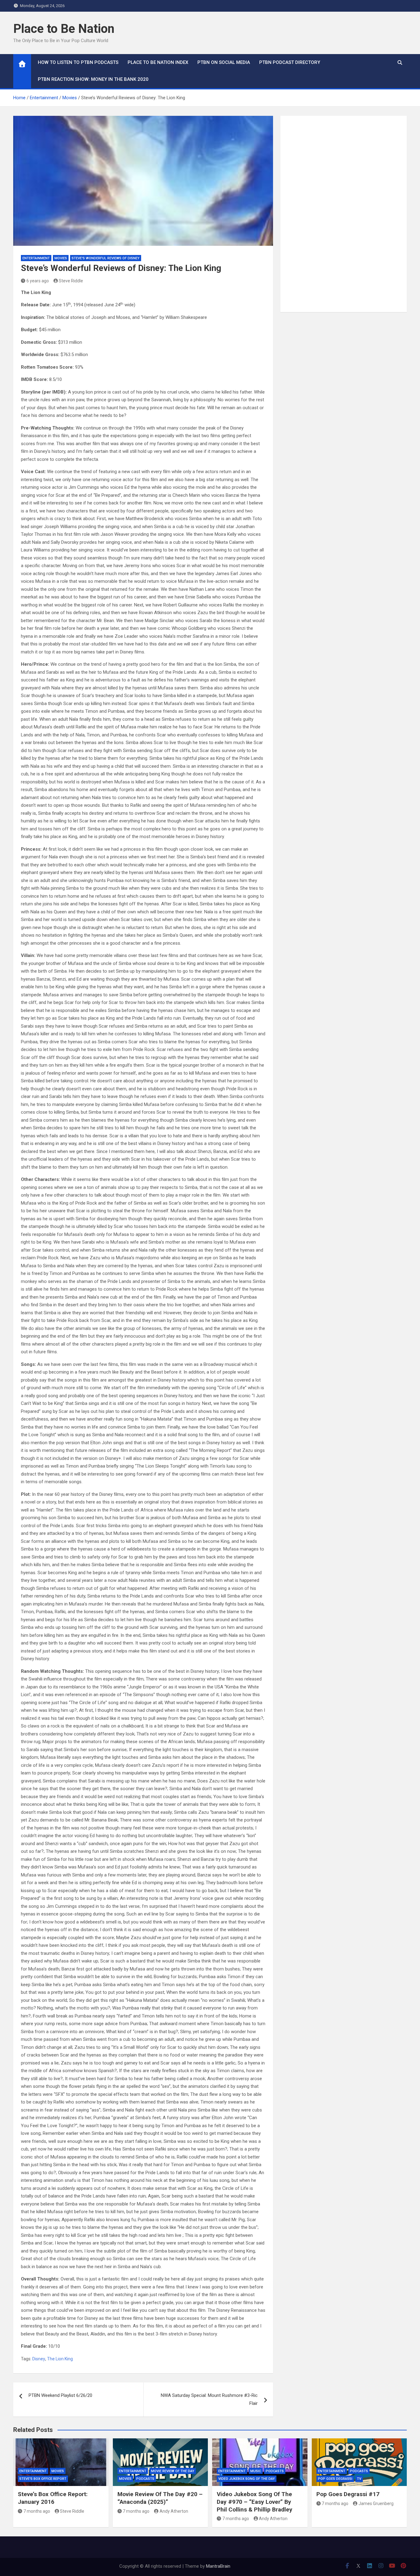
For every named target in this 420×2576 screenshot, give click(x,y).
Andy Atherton (174, 2511)
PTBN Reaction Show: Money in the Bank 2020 (93, 79)
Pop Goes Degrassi (335, 2479)
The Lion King (60, 2359)
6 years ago (38, 281)
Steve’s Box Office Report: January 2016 (53, 2498)
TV (359, 2479)
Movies (61, 258)
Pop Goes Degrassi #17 (348, 2494)
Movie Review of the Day (173, 2471)
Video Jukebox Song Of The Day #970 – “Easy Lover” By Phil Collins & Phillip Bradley (255, 2502)
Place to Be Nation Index (158, 62)
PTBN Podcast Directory (290, 62)
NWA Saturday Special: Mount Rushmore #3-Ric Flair (209, 2399)
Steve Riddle (71, 281)
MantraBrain (218, 2566)
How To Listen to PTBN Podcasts (78, 62)
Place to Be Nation (64, 29)
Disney (39, 2359)
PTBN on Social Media (224, 62)
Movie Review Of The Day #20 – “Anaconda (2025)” (160, 2498)
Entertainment (36, 258)
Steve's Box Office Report (43, 2479)
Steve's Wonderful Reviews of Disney (106, 258)
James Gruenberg (376, 2503)
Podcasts (145, 2479)
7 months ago (37, 2511)
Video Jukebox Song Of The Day (247, 2479)
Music (256, 2471)
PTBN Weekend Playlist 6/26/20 (60, 2395)
